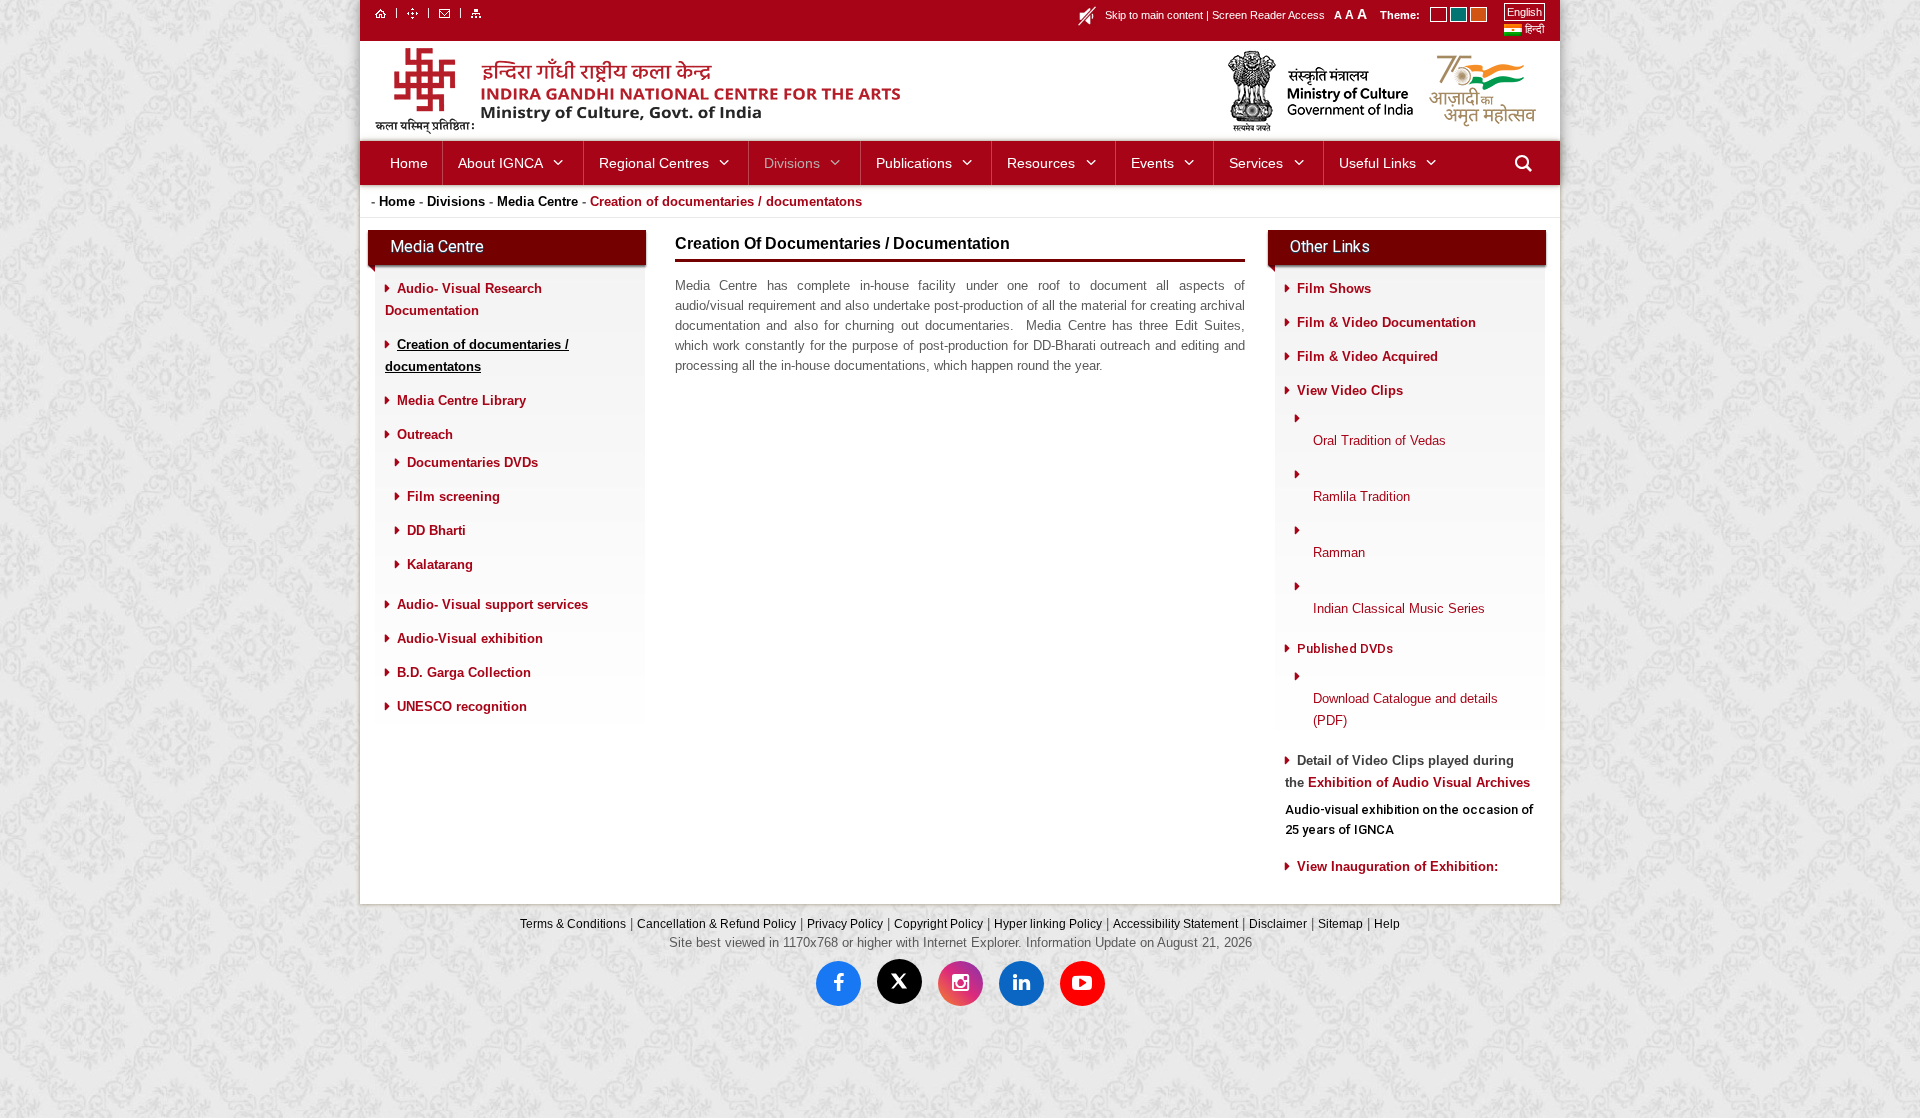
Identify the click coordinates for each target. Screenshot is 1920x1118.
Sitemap (1340, 923)
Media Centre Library (461, 400)
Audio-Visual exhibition (470, 638)
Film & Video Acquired (1367, 356)
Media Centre (537, 201)
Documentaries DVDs (472, 462)
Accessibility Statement (1175, 923)
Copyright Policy (938, 923)
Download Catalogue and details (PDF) (1405, 709)
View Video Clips (1350, 390)
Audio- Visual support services (492, 604)
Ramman (1339, 552)
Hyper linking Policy (1048, 923)
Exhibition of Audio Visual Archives (1419, 782)
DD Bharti (436, 530)
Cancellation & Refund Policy (716, 923)
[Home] (380, 12)
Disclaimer (1278, 923)
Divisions (456, 201)
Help (1387, 923)
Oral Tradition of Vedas (1379, 440)
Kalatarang (440, 564)
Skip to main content (1154, 15)
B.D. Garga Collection (464, 672)
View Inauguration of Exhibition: (1397, 866)
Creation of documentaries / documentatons (726, 201)
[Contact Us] (444, 12)
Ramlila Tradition (1361, 496)
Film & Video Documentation (1386, 322)
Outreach (425, 434)
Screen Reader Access (1268, 15)
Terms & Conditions (573, 923)
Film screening (453, 496)
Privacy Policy (845, 923)
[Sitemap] (476, 12)
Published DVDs (1345, 648)
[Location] (412, 12)
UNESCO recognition (462, 706)
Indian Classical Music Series (1399, 608)
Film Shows (1334, 288)
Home (397, 201)
